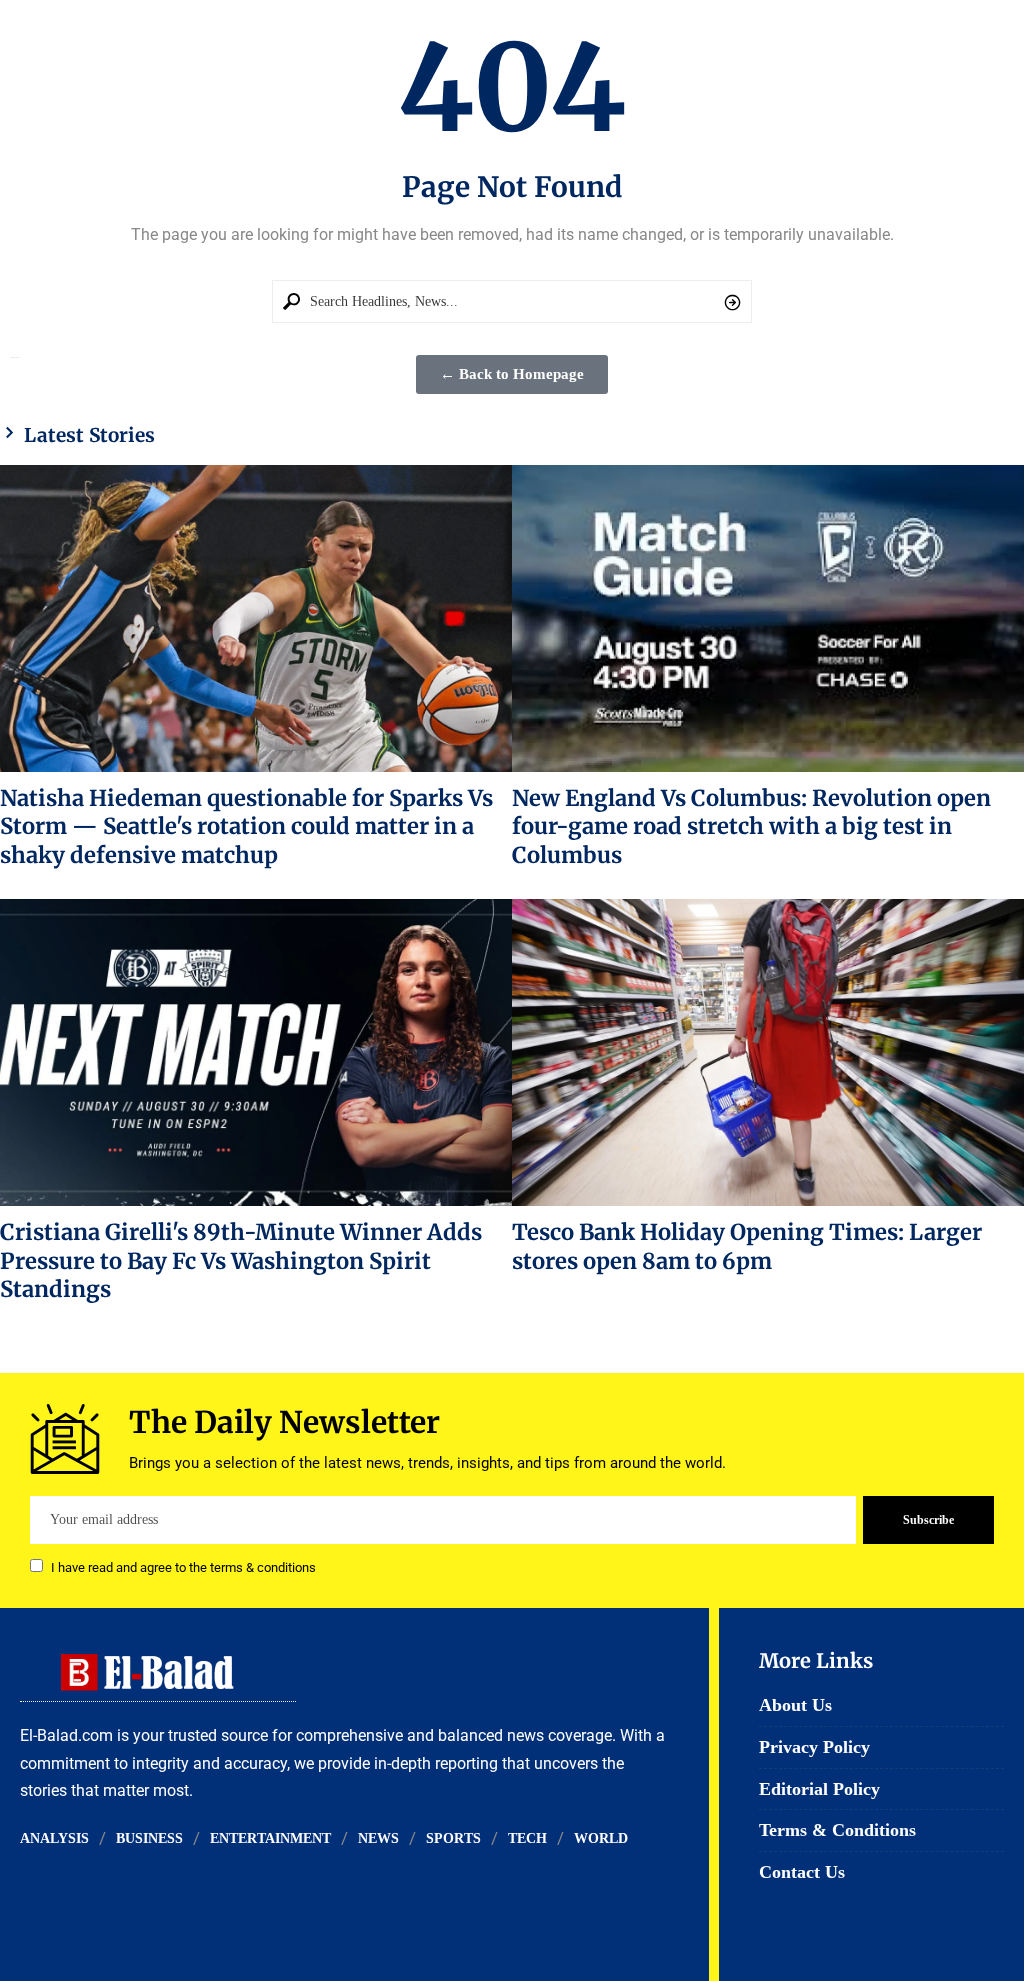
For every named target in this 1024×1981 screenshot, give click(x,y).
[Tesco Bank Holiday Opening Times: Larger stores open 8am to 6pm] (768, 1052)
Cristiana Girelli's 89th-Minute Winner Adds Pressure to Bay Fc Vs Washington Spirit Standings (241, 1260)
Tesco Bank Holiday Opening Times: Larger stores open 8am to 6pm (747, 1246)
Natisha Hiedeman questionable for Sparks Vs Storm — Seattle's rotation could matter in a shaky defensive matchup (246, 826)
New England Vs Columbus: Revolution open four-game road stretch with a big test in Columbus (751, 826)
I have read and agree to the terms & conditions (183, 1567)
